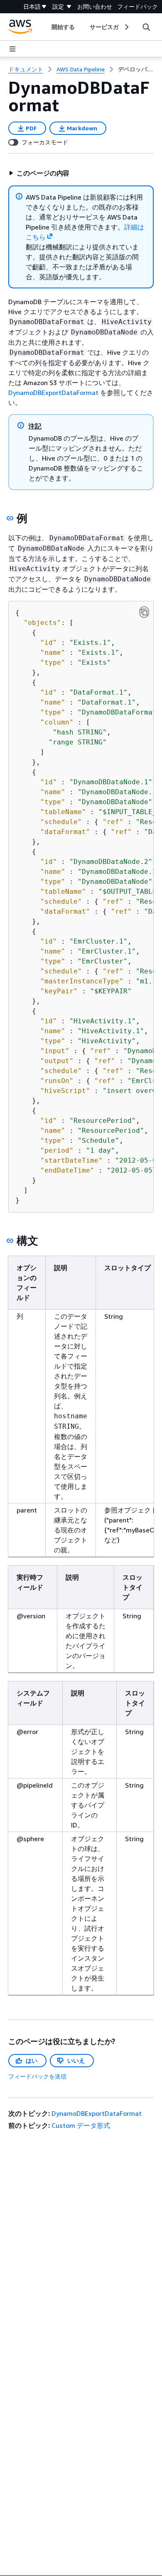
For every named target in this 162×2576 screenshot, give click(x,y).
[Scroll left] (45, 27)
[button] (39, 173)
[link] (136, 69)
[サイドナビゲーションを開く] (12, 49)
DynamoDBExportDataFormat (53, 393)
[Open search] (146, 27)
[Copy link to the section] (10, 518)
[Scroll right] (126, 27)
